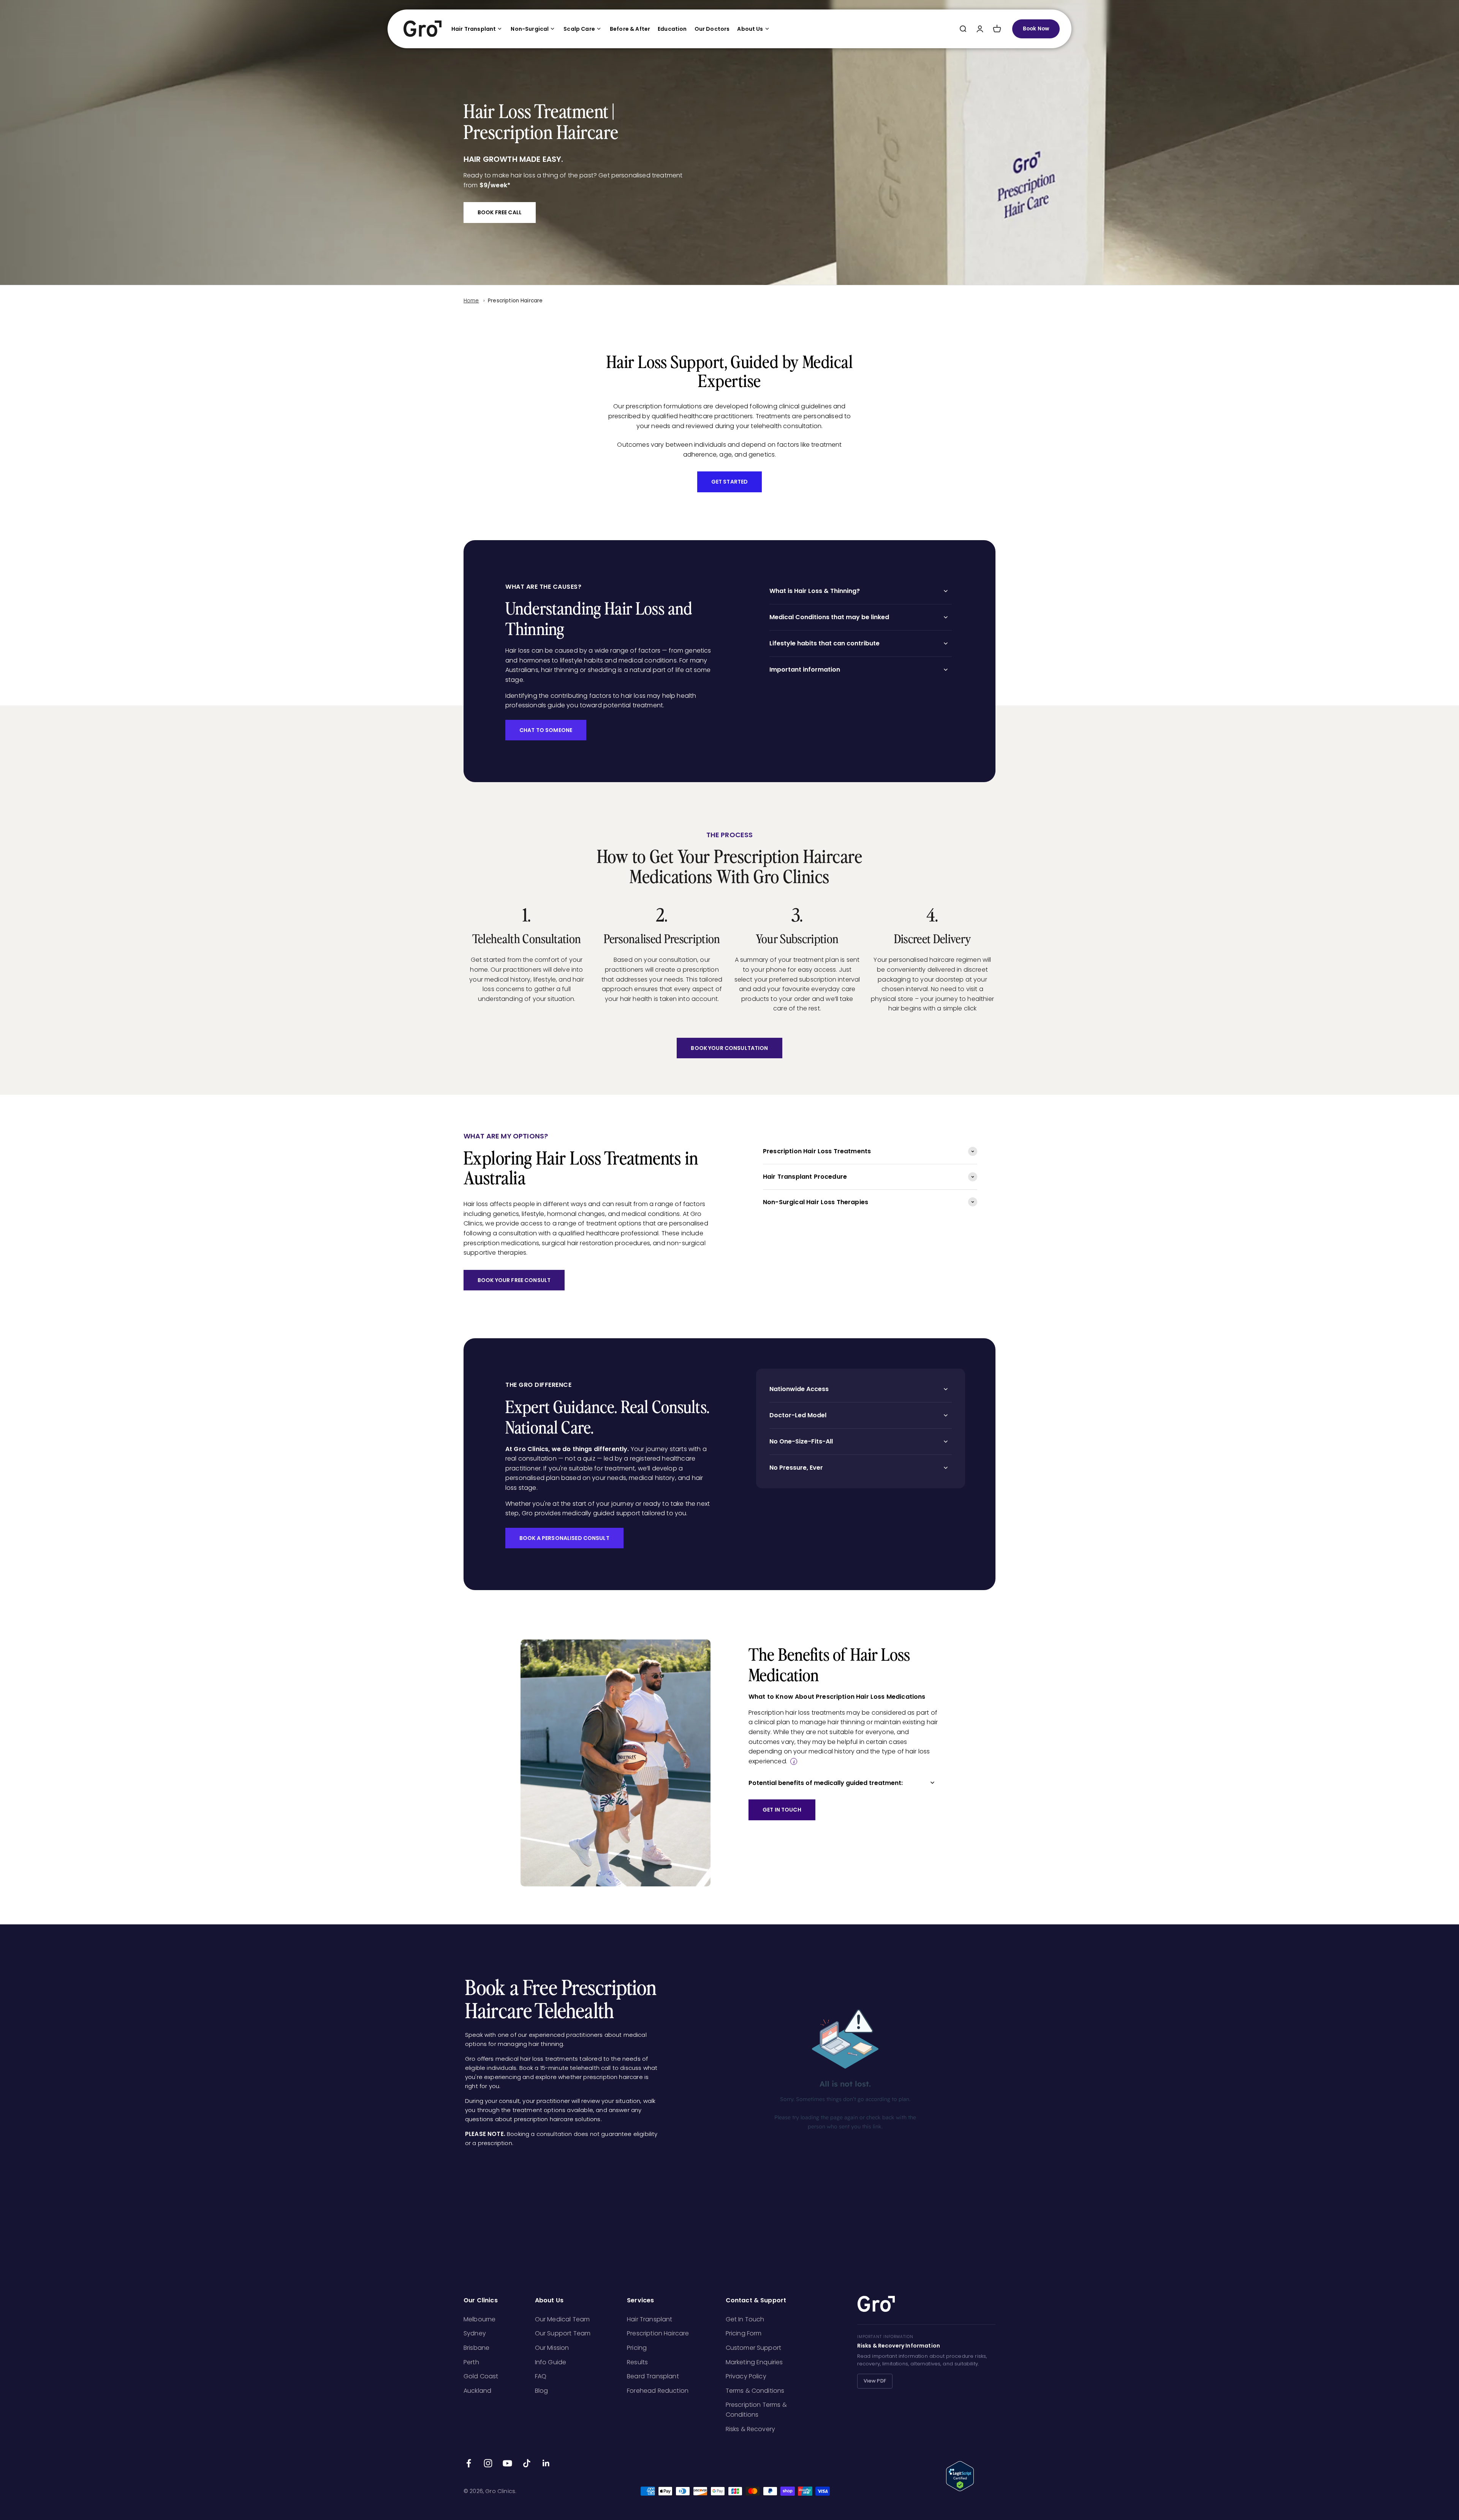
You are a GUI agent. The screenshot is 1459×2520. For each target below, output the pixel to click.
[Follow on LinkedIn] (546, 2463)
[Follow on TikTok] (527, 2463)
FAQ (541, 2376)
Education (672, 29)
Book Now (1036, 29)
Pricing (637, 2348)
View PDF (875, 2381)
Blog (542, 2391)
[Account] (980, 29)
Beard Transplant (653, 2376)
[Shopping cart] (997, 29)
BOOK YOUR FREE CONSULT (514, 1280)
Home (471, 301)
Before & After (630, 29)
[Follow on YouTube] (507, 2463)
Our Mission (552, 2348)
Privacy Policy (746, 2376)
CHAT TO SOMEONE (546, 730)
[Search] (963, 29)
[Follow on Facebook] (469, 2463)
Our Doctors (712, 29)
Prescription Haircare (515, 301)
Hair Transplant (474, 29)
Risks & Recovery (751, 2429)
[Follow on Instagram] (488, 2463)
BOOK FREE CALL (500, 212)
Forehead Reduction (658, 2391)
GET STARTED (730, 482)
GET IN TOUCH (782, 1810)
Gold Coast (481, 2376)
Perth (471, 2362)
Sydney (475, 2333)
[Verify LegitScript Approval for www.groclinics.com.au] (971, 2476)
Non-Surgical (530, 29)
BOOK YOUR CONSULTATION (729, 1048)
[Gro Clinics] (423, 29)
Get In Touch (745, 2319)
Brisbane (476, 2348)
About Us (750, 29)
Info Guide (551, 2362)
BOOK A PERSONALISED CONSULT (564, 1538)
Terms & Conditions (755, 2391)
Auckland (477, 2391)
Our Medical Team (563, 2319)
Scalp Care (579, 29)
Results (637, 2362)
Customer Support (754, 2348)
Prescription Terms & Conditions (756, 2410)
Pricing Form (744, 2333)
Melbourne (479, 2319)
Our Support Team (563, 2333)
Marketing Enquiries (754, 2362)
